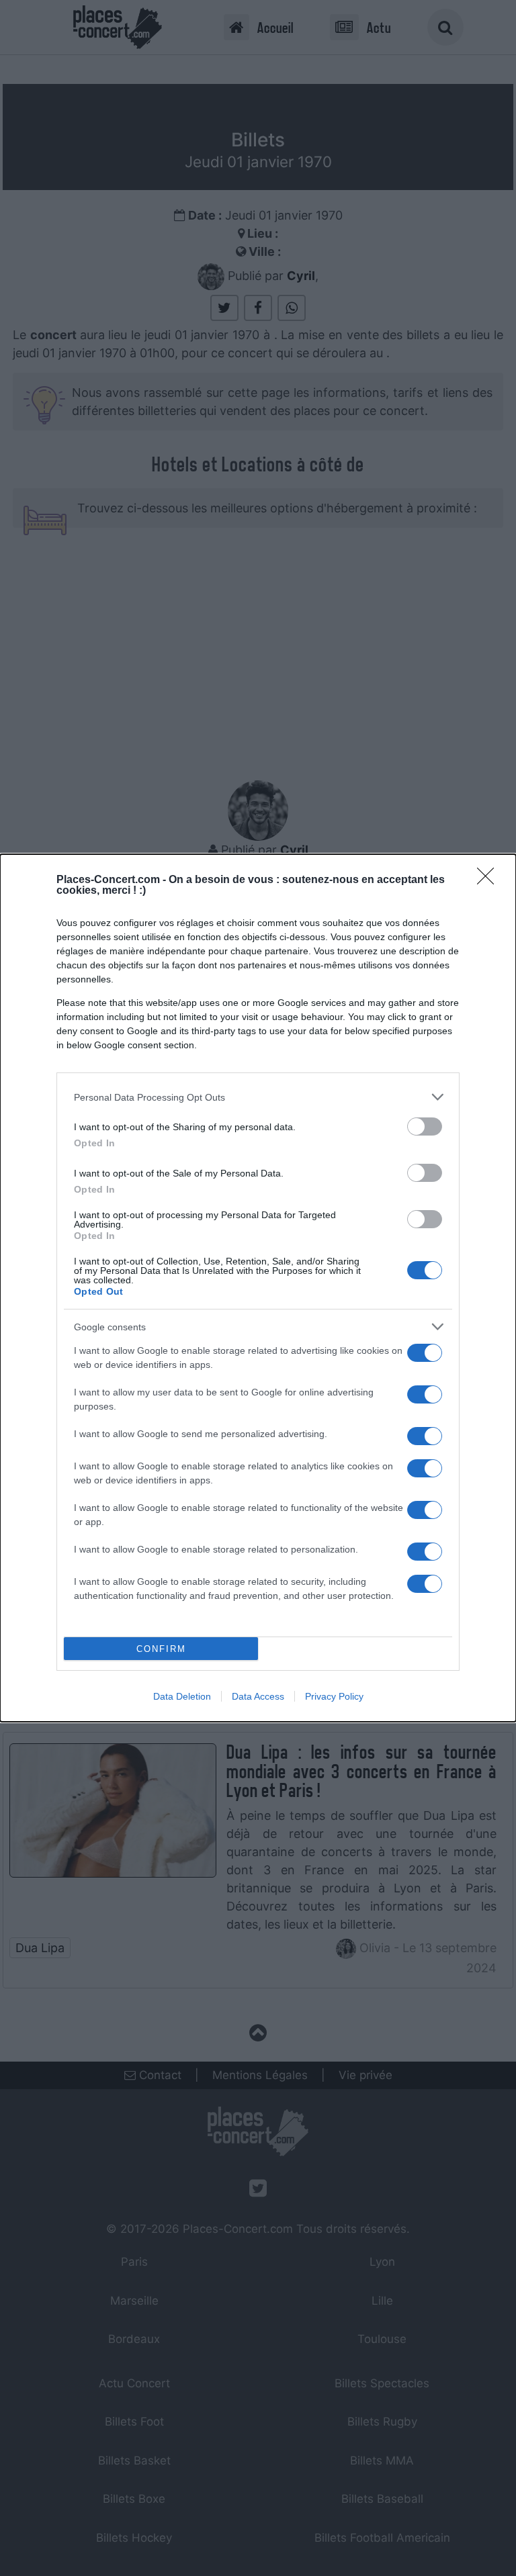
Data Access (258, 1696)
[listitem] (258, 1097)
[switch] (425, 1126)
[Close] (490, 880)
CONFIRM (161, 1649)
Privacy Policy (334, 1696)
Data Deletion (182, 1696)
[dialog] (258, 1288)
